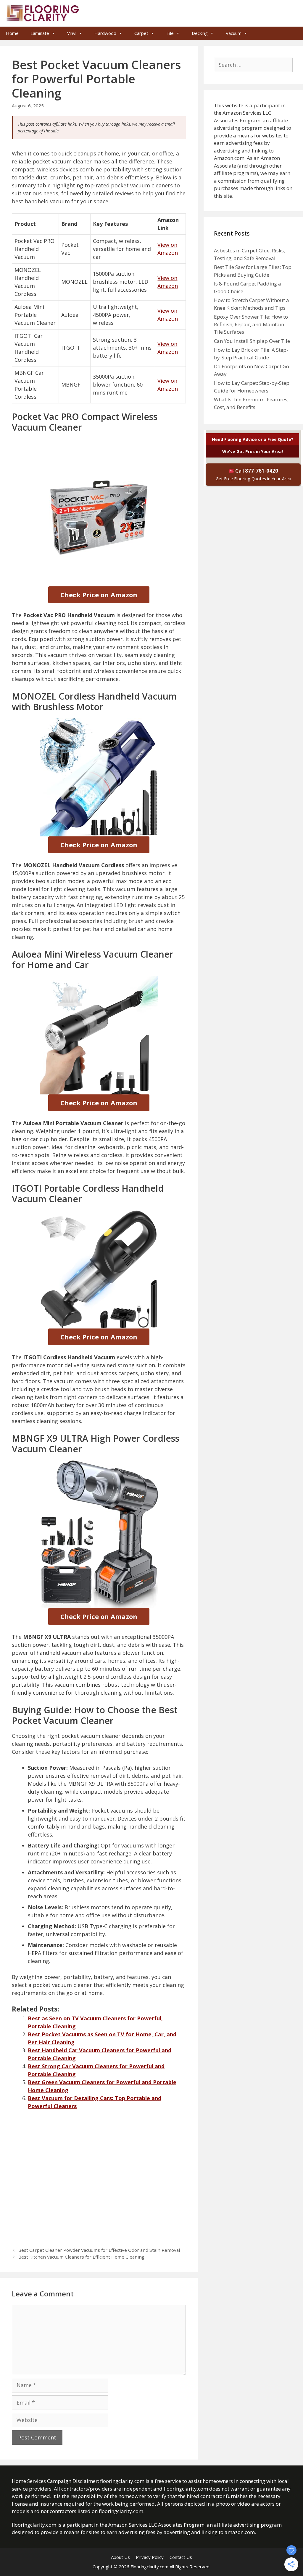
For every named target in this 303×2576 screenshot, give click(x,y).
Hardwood (105, 33)
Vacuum (234, 33)
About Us (120, 2557)
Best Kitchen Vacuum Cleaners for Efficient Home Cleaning (81, 2257)
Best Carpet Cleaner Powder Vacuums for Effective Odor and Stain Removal (99, 2250)
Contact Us (181, 2557)
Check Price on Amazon (99, 595)
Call (253, 474)
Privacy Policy (150, 2557)
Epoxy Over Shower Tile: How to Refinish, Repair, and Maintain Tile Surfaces (251, 324)
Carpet (141, 33)
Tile (170, 33)
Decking (200, 33)
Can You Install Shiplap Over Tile (252, 341)
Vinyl (72, 33)
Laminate (40, 33)
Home (12, 33)
